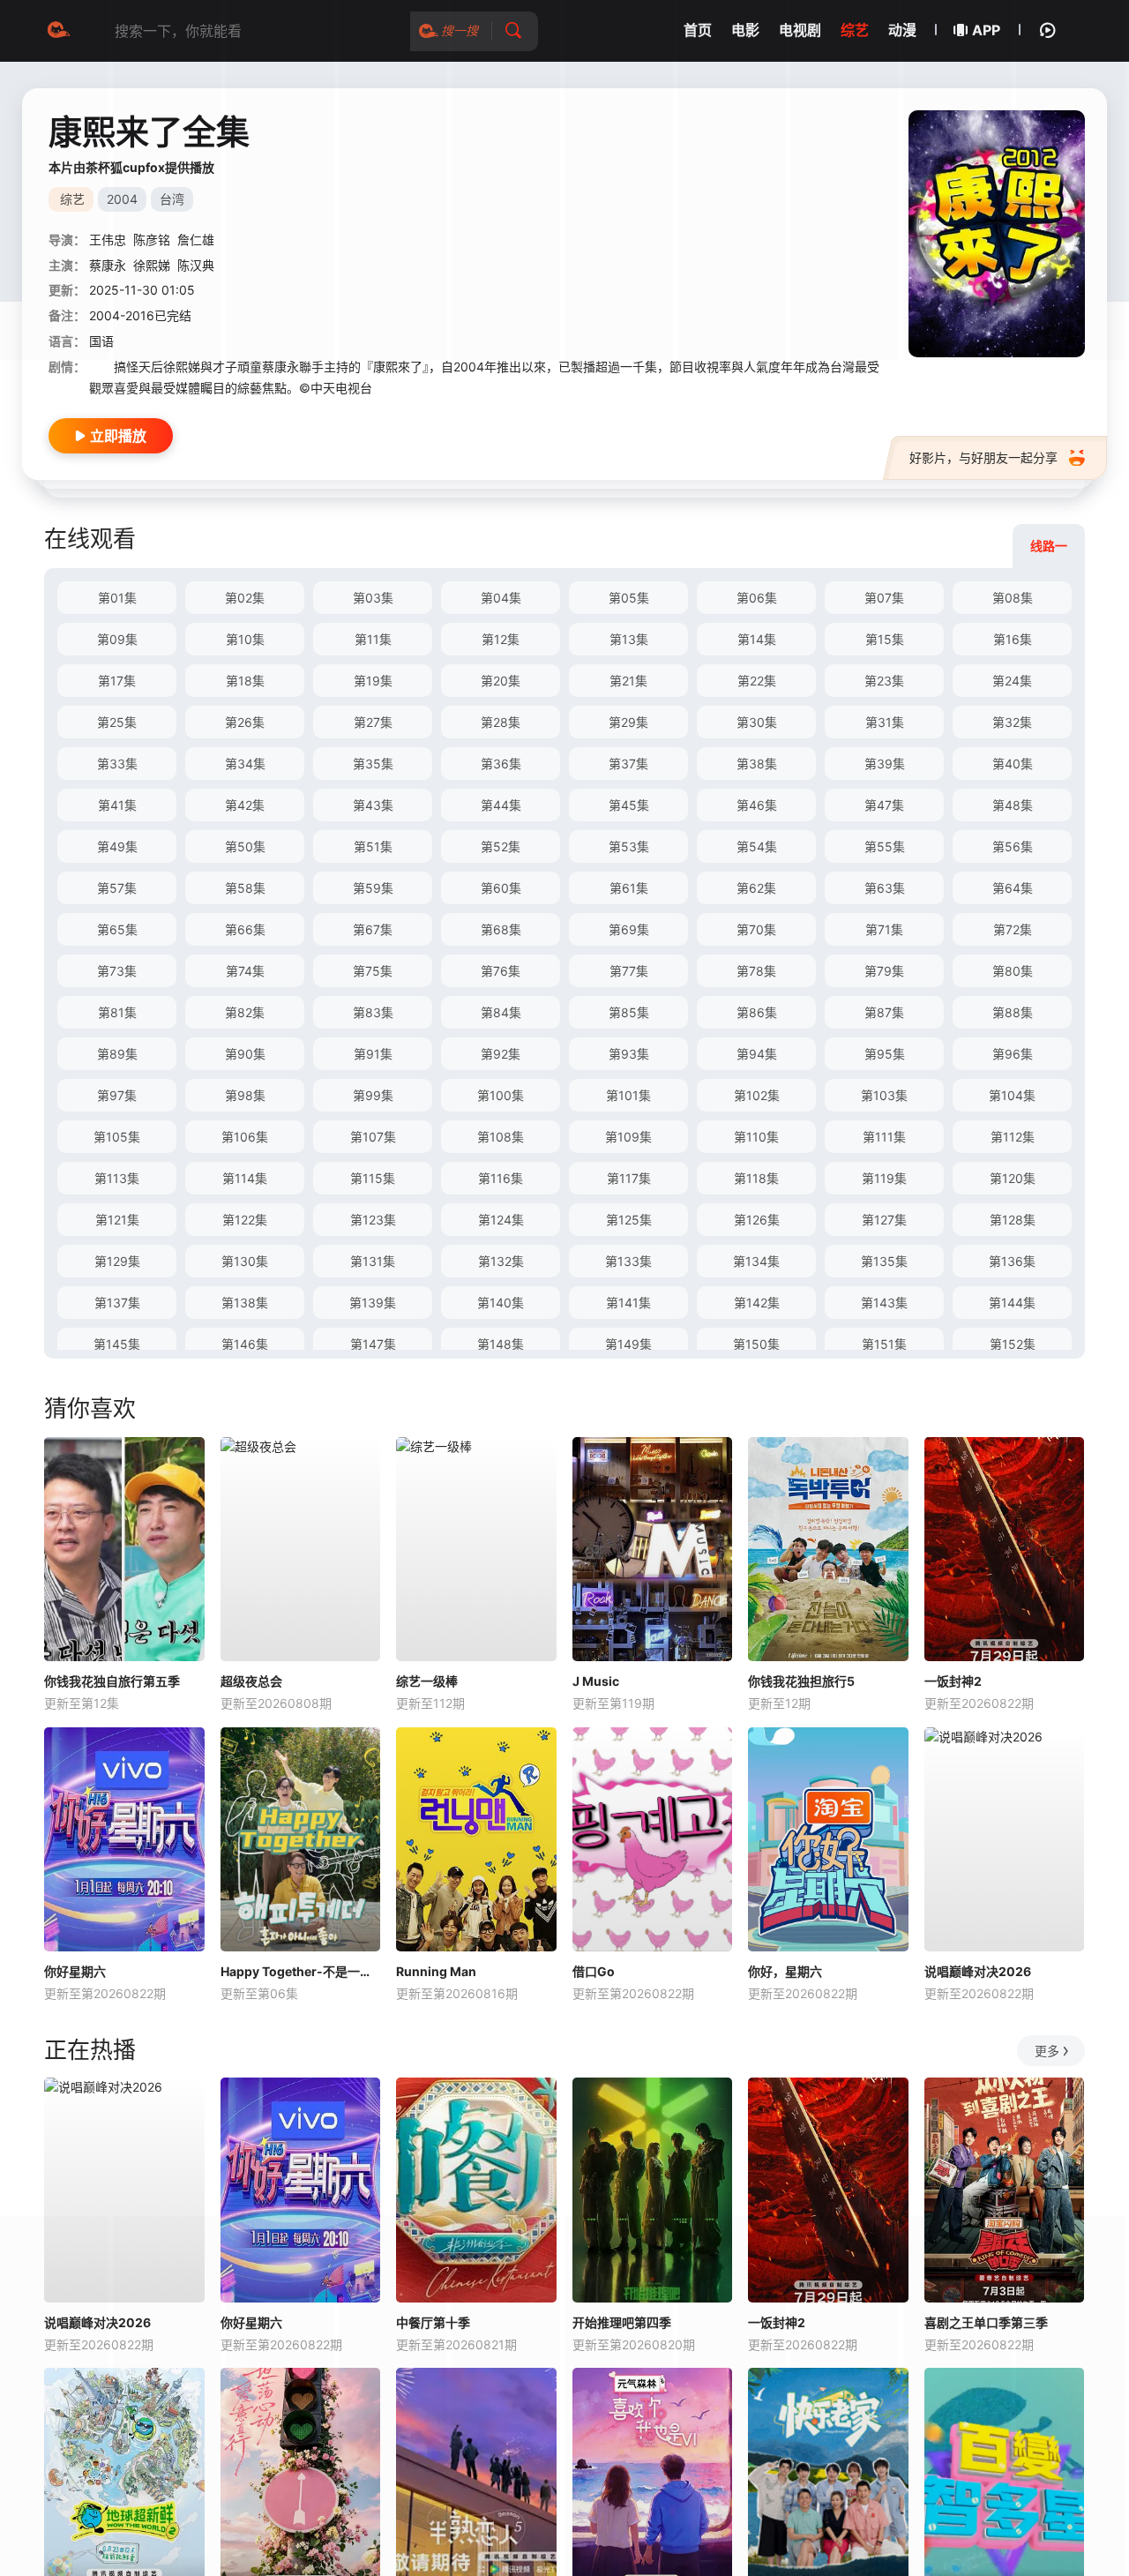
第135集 (884, 1261)
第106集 (245, 1137)
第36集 (501, 764)
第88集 (1013, 1012)
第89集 (117, 1054)
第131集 (373, 1261)
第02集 (245, 598)
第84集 (501, 1012)
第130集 (245, 1261)
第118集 (756, 1178)
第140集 (501, 1303)
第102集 (757, 1095)
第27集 (373, 722)
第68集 (501, 929)
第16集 (1013, 639)
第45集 (629, 805)
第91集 (373, 1054)
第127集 (884, 1220)
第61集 (629, 888)
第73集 (117, 971)
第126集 (757, 1220)
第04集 (501, 598)
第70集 (756, 929)
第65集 (117, 929)
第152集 (1013, 1344)
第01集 (117, 598)
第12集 (501, 639)
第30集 (757, 722)
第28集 (501, 722)
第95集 (885, 1054)
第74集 (245, 971)
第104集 (1012, 1095)
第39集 (885, 764)
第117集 (629, 1178)
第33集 (117, 764)
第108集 (501, 1137)
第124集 (501, 1220)
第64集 (1013, 888)
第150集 (756, 1344)
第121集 (117, 1220)
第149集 (628, 1344)
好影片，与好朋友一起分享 (983, 457)
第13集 (629, 639)
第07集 (884, 598)
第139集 (373, 1303)
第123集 (373, 1220)
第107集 (373, 1137)
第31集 (885, 722)
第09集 (117, 639)
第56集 (1013, 846)
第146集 (245, 1344)
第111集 (884, 1137)
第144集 (1012, 1303)
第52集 (501, 846)
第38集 (757, 764)
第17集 (117, 681)
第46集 (757, 805)
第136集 (1012, 1261)
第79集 (884, 971)
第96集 (1013, 1054)
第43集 (373, 805)
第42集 (245, 805)
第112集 (1013, 1137)
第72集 (1013, 929)
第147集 (373, 1344)
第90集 (245, 1054)
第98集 (245, 1095)
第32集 (1012, 722)
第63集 (885, 888)
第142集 (757, 1303)
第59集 (373, 888)
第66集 (245, 929)
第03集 (373, 598)
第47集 (884, 805)
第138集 (245, 1303)
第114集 (245, 1178)
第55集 (885, 846)
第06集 (757, 598)
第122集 (245, 1220)
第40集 (1013, 764)
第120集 (1013, 1178)
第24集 (1012, 681)
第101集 (628, 1095)
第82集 (245, 1012)
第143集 (884, 1303)
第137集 (117, 1303)
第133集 (628, 1261)
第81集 (117, 1012)
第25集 (117, 722)
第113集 (117, 1178)
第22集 (757, 681)
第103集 (884, 1095)
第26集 (245, 722)
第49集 (117, 846)
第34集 (245, 764)
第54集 (757, 846)
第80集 (1013, 971)
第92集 (501, 1054)
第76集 (501, 971)
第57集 (117, 888)
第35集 (373, 764)
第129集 (117, 1261)
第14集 (757, 639)
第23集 (884, 681)
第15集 (885, 639)
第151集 (884, 1344)
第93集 (629, 1054)
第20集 (501, 681)
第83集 (373, 1012)
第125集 (629, 1220)
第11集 (373, 639)
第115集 (373, 1178)
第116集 (501, 1178)
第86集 (757, 1012)
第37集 (628, 764)
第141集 (628, 1303)
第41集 (117, 805)
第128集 (1013, 1220)
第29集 (628, 722)
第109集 (628, 1137)
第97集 (117, 1095)
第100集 (501, 1095)
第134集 (756, 1261)
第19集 (373, 681)
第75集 (373, 971)
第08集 (1013, 598)
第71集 (884, 929)
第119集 (884, 1178)
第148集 (501, 1344)
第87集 (884, 1012)
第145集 (117, 1344)
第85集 (629, 1012)
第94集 (757, 1054)
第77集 (629, 971)
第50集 (245, 846)
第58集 (245, 888)
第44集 (501, 805)
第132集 (501, 1261)
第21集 (628, 681)
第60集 (501, 888)
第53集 (629, 846)
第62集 (756, 888)
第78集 (756, 971)
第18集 (245, 681)
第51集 (373, 846)
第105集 (117, 1137)
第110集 (756, 1137)
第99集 (373, 1095)
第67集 (373, 929)
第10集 (245, 639)
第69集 (629, 929)
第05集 (629, 598)
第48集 (1013, 805)
